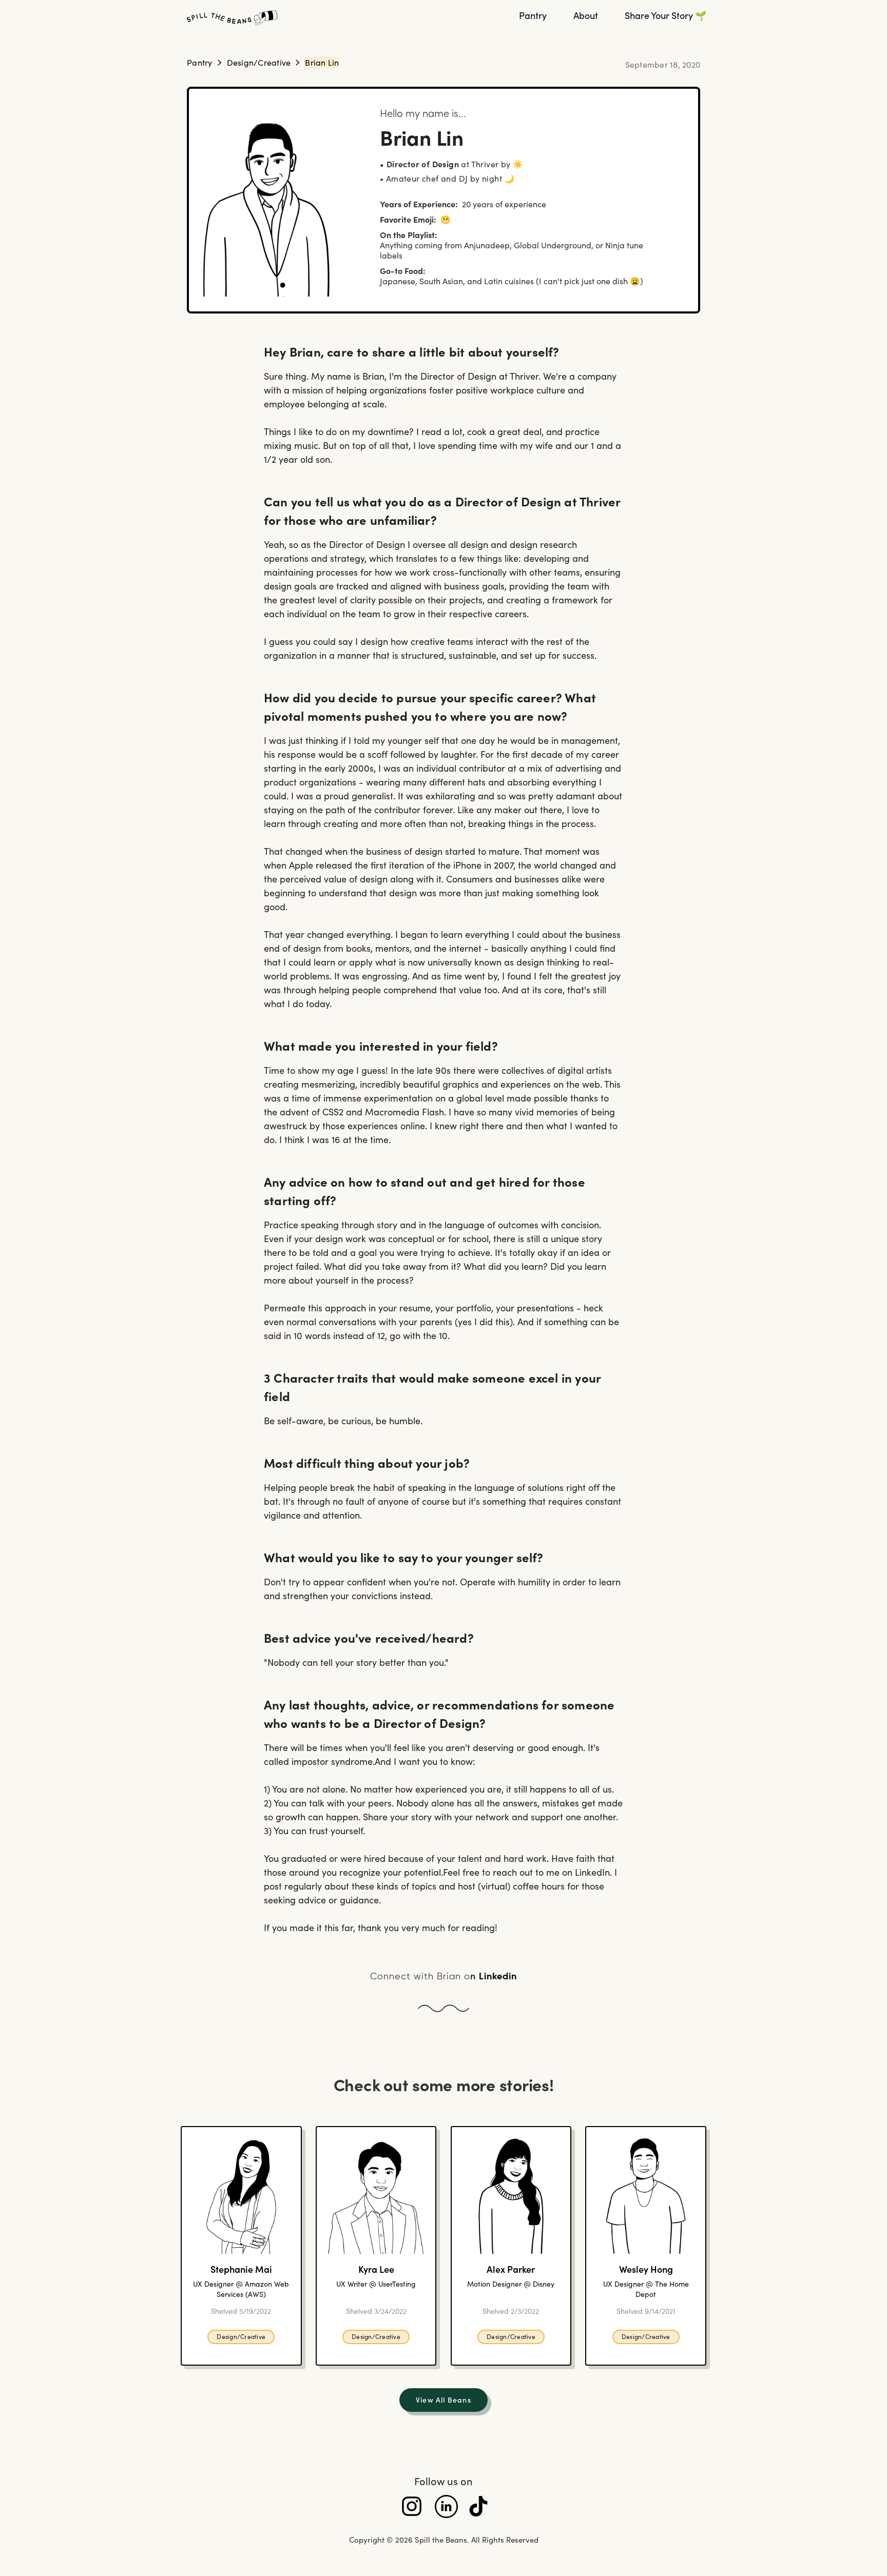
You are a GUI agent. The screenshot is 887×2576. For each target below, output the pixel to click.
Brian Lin (322, 62)
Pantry (200, 62)
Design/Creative (259, 62)
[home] (343, 18)
